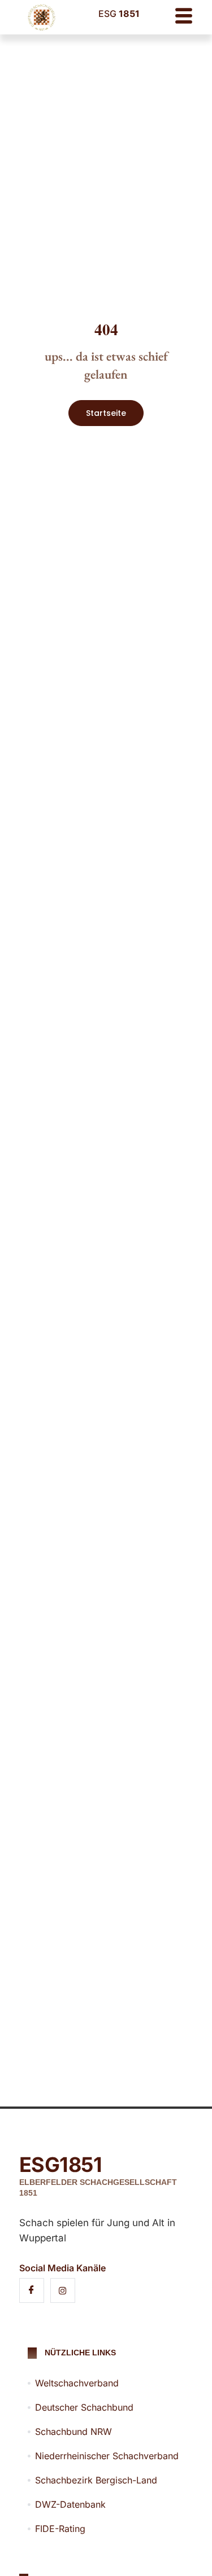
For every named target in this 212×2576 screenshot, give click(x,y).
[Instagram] (63, 2290)
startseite (106, 413)
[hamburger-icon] (183, 17)
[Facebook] (32, 2290)
